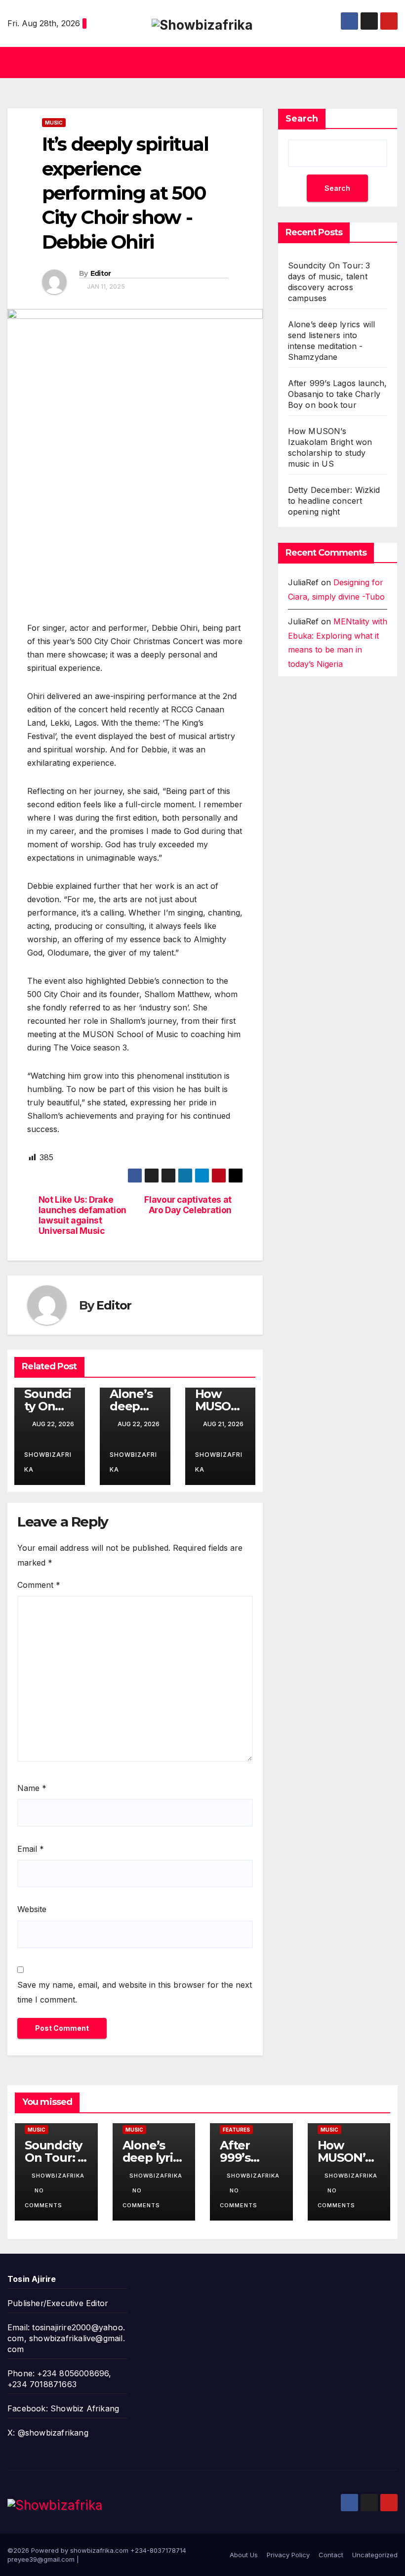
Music (54, 123)
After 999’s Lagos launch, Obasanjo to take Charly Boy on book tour (338, 394)
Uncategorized (375, 2555)
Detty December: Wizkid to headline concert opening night (334, 501)
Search (302, 119)
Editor (101, 273)
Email (31, 1849)
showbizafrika (48, 1462)
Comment (39, 1585)
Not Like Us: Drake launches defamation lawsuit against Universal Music (82, 1215)
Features (236, 2130)
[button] (199, 63)
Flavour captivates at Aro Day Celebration (188, 1205)
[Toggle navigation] (388, 62)
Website (32, 1909)
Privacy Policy (288, 2555)
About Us (244, 2555)
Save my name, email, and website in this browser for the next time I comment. (135, 1992)
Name (32, 1788)
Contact (331, 2555)
